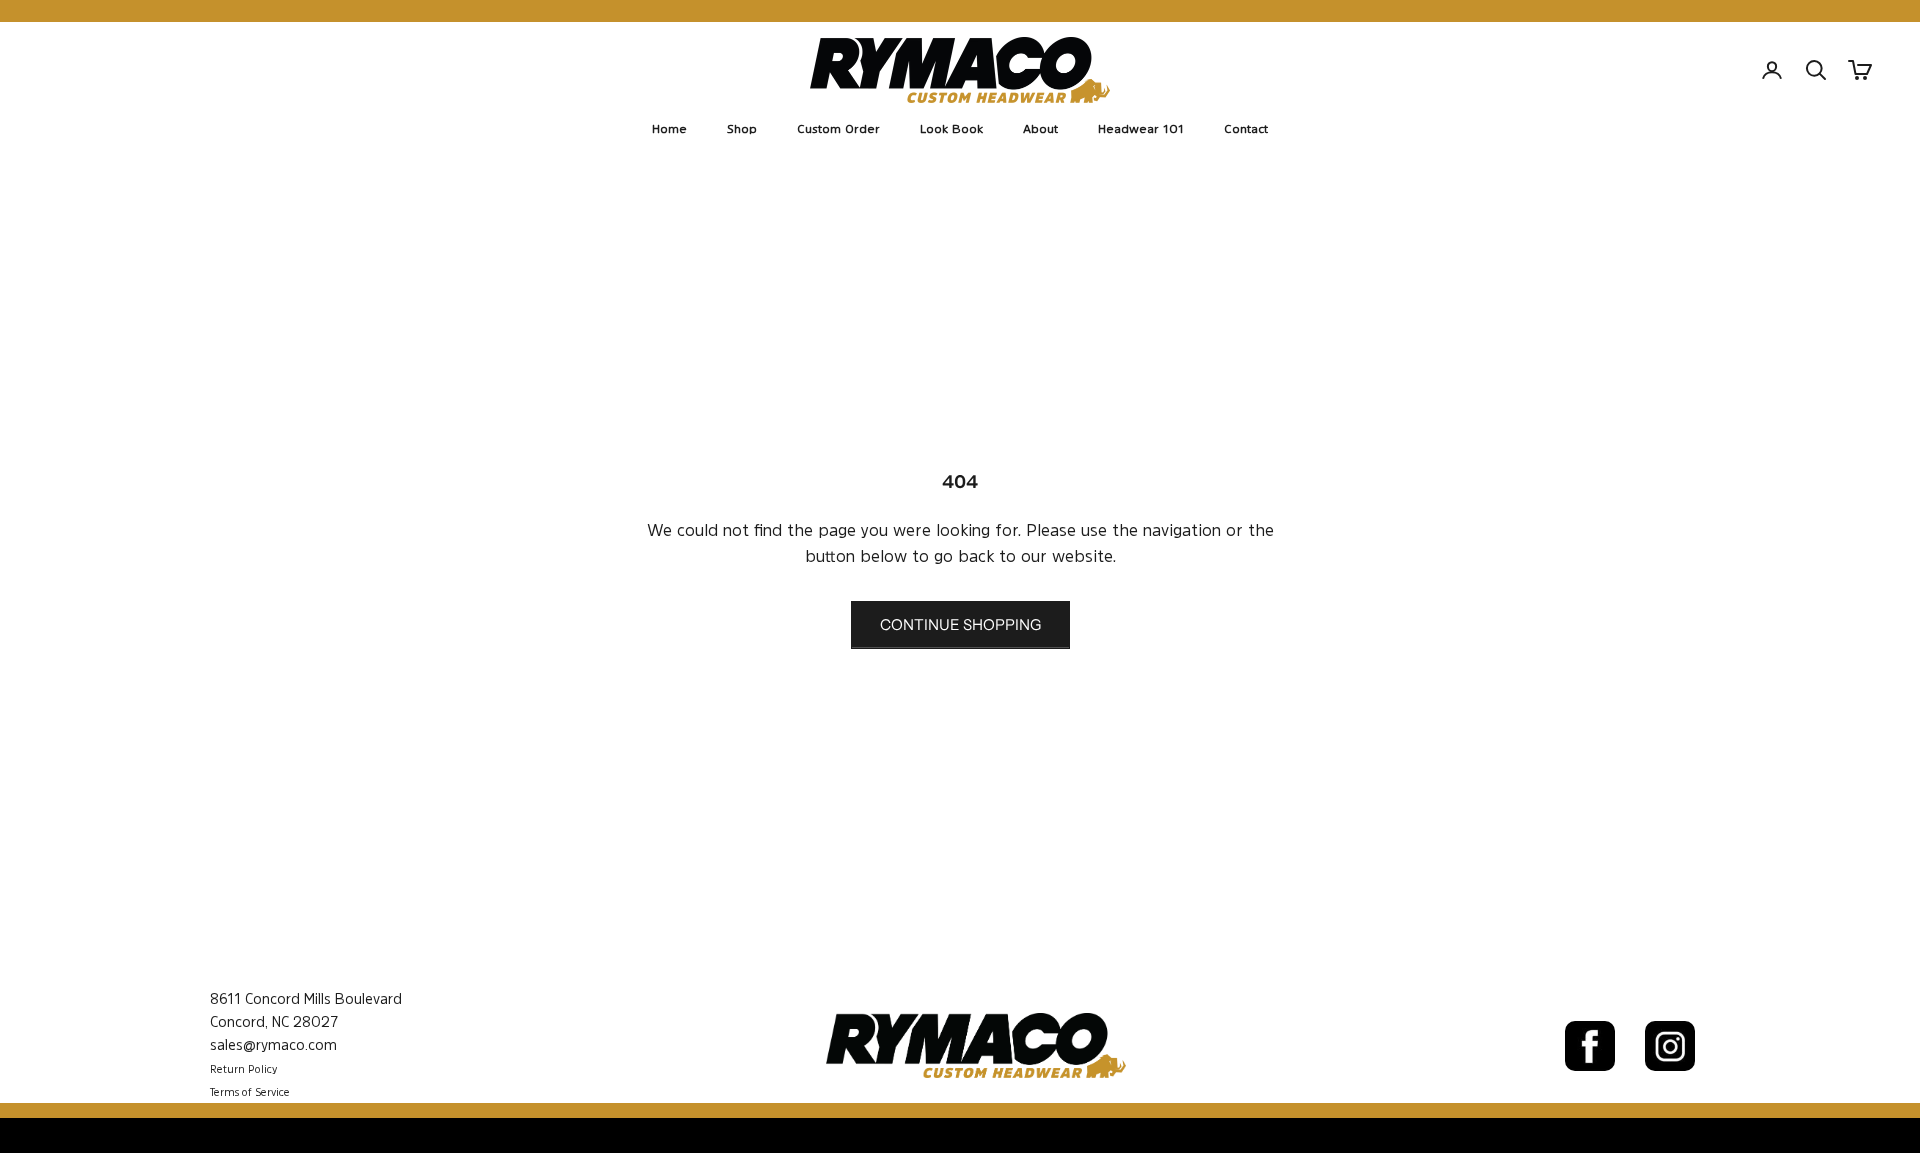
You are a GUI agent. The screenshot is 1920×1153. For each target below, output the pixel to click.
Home (669, 129)
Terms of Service (250, 1092)
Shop (742, 129)
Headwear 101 (1141, 129)
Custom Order (838, 129)
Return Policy (243, 1069)
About (1040, 129)
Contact (1246, 129)
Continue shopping (960, 624)
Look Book (951, 129)
